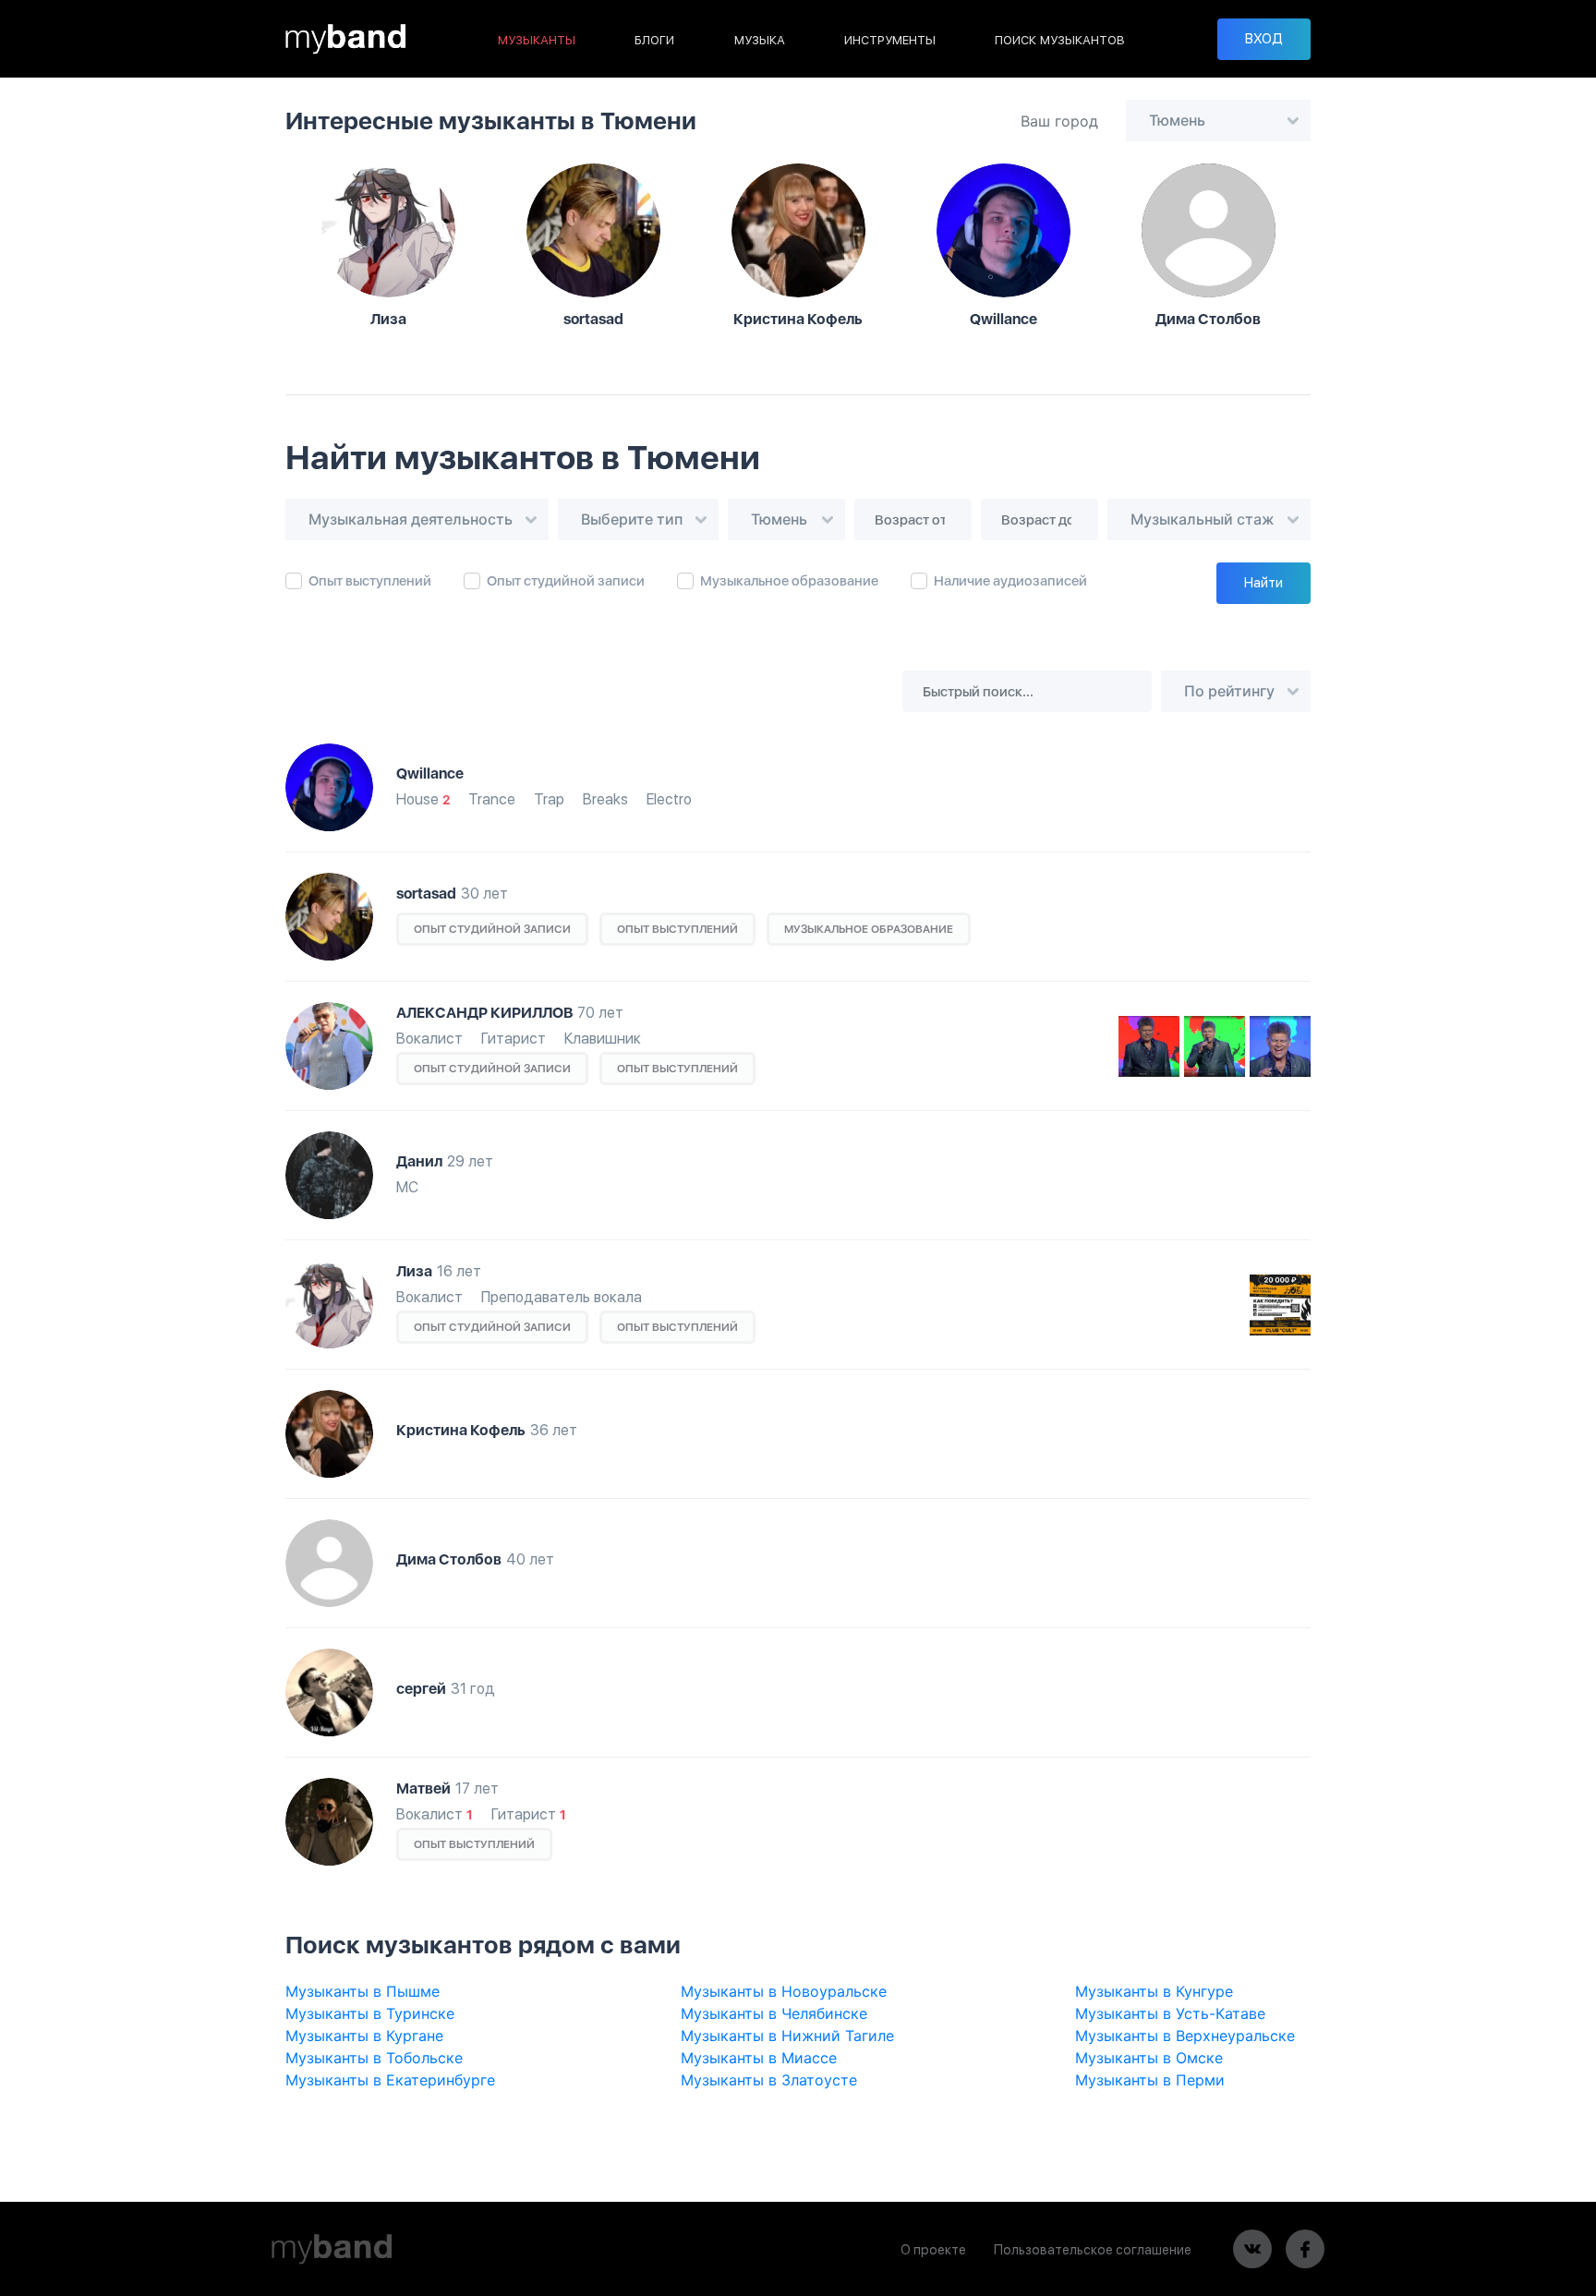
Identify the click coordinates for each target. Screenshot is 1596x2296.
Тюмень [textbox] (1177, 120)
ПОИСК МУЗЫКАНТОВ (1060, 40)
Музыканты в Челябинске (774, 2013)
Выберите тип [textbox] (632, 519)
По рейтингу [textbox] (1229, 691)
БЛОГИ (654, 40)
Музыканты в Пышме (363, 1991)
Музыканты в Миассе (759, 2058)
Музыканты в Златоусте (769, 2080)
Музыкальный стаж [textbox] (1203, 519)
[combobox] (1218, 121)
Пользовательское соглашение (1093, 2250)
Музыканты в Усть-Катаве (1170, 2013)
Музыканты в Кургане (364, 2036)
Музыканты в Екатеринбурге (390, 2080)
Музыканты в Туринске (370, 2013)
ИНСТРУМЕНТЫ (890, 40)
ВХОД (1264, 39)
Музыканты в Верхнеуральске (1185, 2036)
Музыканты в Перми (1150, 2080)
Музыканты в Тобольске (374, 2058)
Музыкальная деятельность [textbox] (411, 519)
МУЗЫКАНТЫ (537, 40)
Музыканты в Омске (1149, 2058)
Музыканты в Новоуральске (784, 1991)
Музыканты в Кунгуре (1154, 1991)
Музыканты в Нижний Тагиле (787, 2036)
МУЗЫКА (760, 40)
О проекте (933, 2250)
